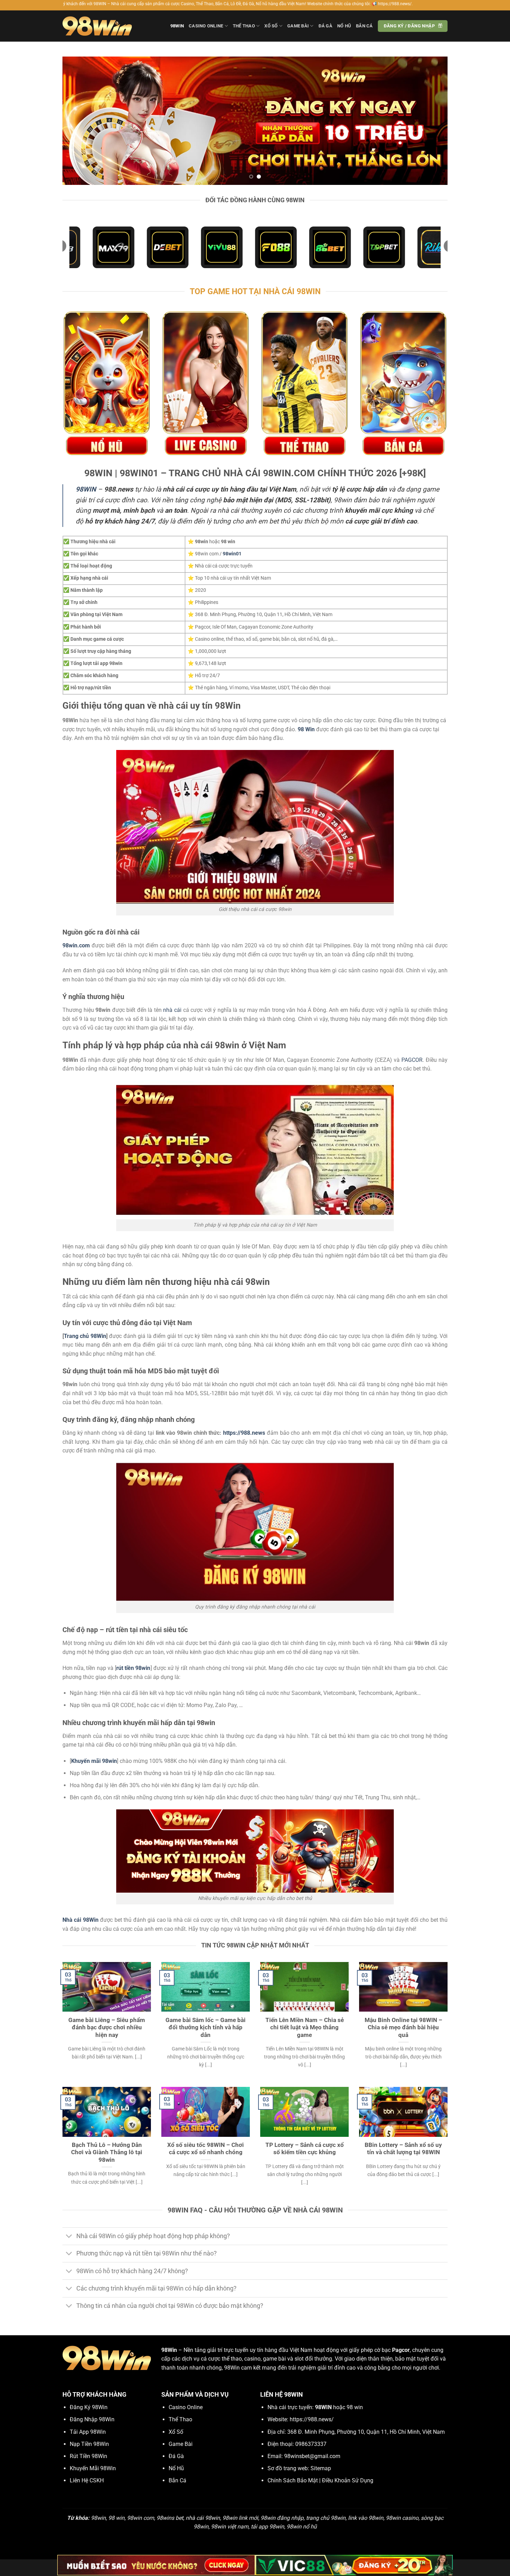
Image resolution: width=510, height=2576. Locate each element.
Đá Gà (325, 26)
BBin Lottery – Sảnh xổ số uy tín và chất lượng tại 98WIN (403, 2149)
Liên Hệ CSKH (87, 2480)
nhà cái (172, 1010)
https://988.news (244, 1433)
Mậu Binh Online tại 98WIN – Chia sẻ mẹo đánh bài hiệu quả (403, 2028)
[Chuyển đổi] (69, 2237)
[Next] (431, 121)
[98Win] (97, 26)
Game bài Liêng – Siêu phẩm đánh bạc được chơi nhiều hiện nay (107, 2028)
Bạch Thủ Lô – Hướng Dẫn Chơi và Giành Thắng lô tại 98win (107, 2152)
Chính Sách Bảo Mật (293, 2480)
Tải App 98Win (88, 2432)
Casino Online (206, 26)
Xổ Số (271, 26)
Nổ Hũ (344, 26)
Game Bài (298, 26)
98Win (177, 26)
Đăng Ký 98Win (89, 2407)
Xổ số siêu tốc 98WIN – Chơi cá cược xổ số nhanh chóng (206, 2149)
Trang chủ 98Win (85, 1336)
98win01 (232, 554)
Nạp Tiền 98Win (89, 2444)
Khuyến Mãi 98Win (93, 2468)
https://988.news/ (312, 2419)
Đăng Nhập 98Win (92, 2419)
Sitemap (321, 2468)
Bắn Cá (364, 26)
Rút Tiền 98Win (88, 2456)
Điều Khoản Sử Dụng (348, 2480)
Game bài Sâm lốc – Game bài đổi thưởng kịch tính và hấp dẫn (206, 2028)
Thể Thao (244, 26)
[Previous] (79, 121)
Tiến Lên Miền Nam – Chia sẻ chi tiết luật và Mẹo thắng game (305, 2028)
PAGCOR (412, 1060)
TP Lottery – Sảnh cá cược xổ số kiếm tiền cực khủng (305, 2149)
